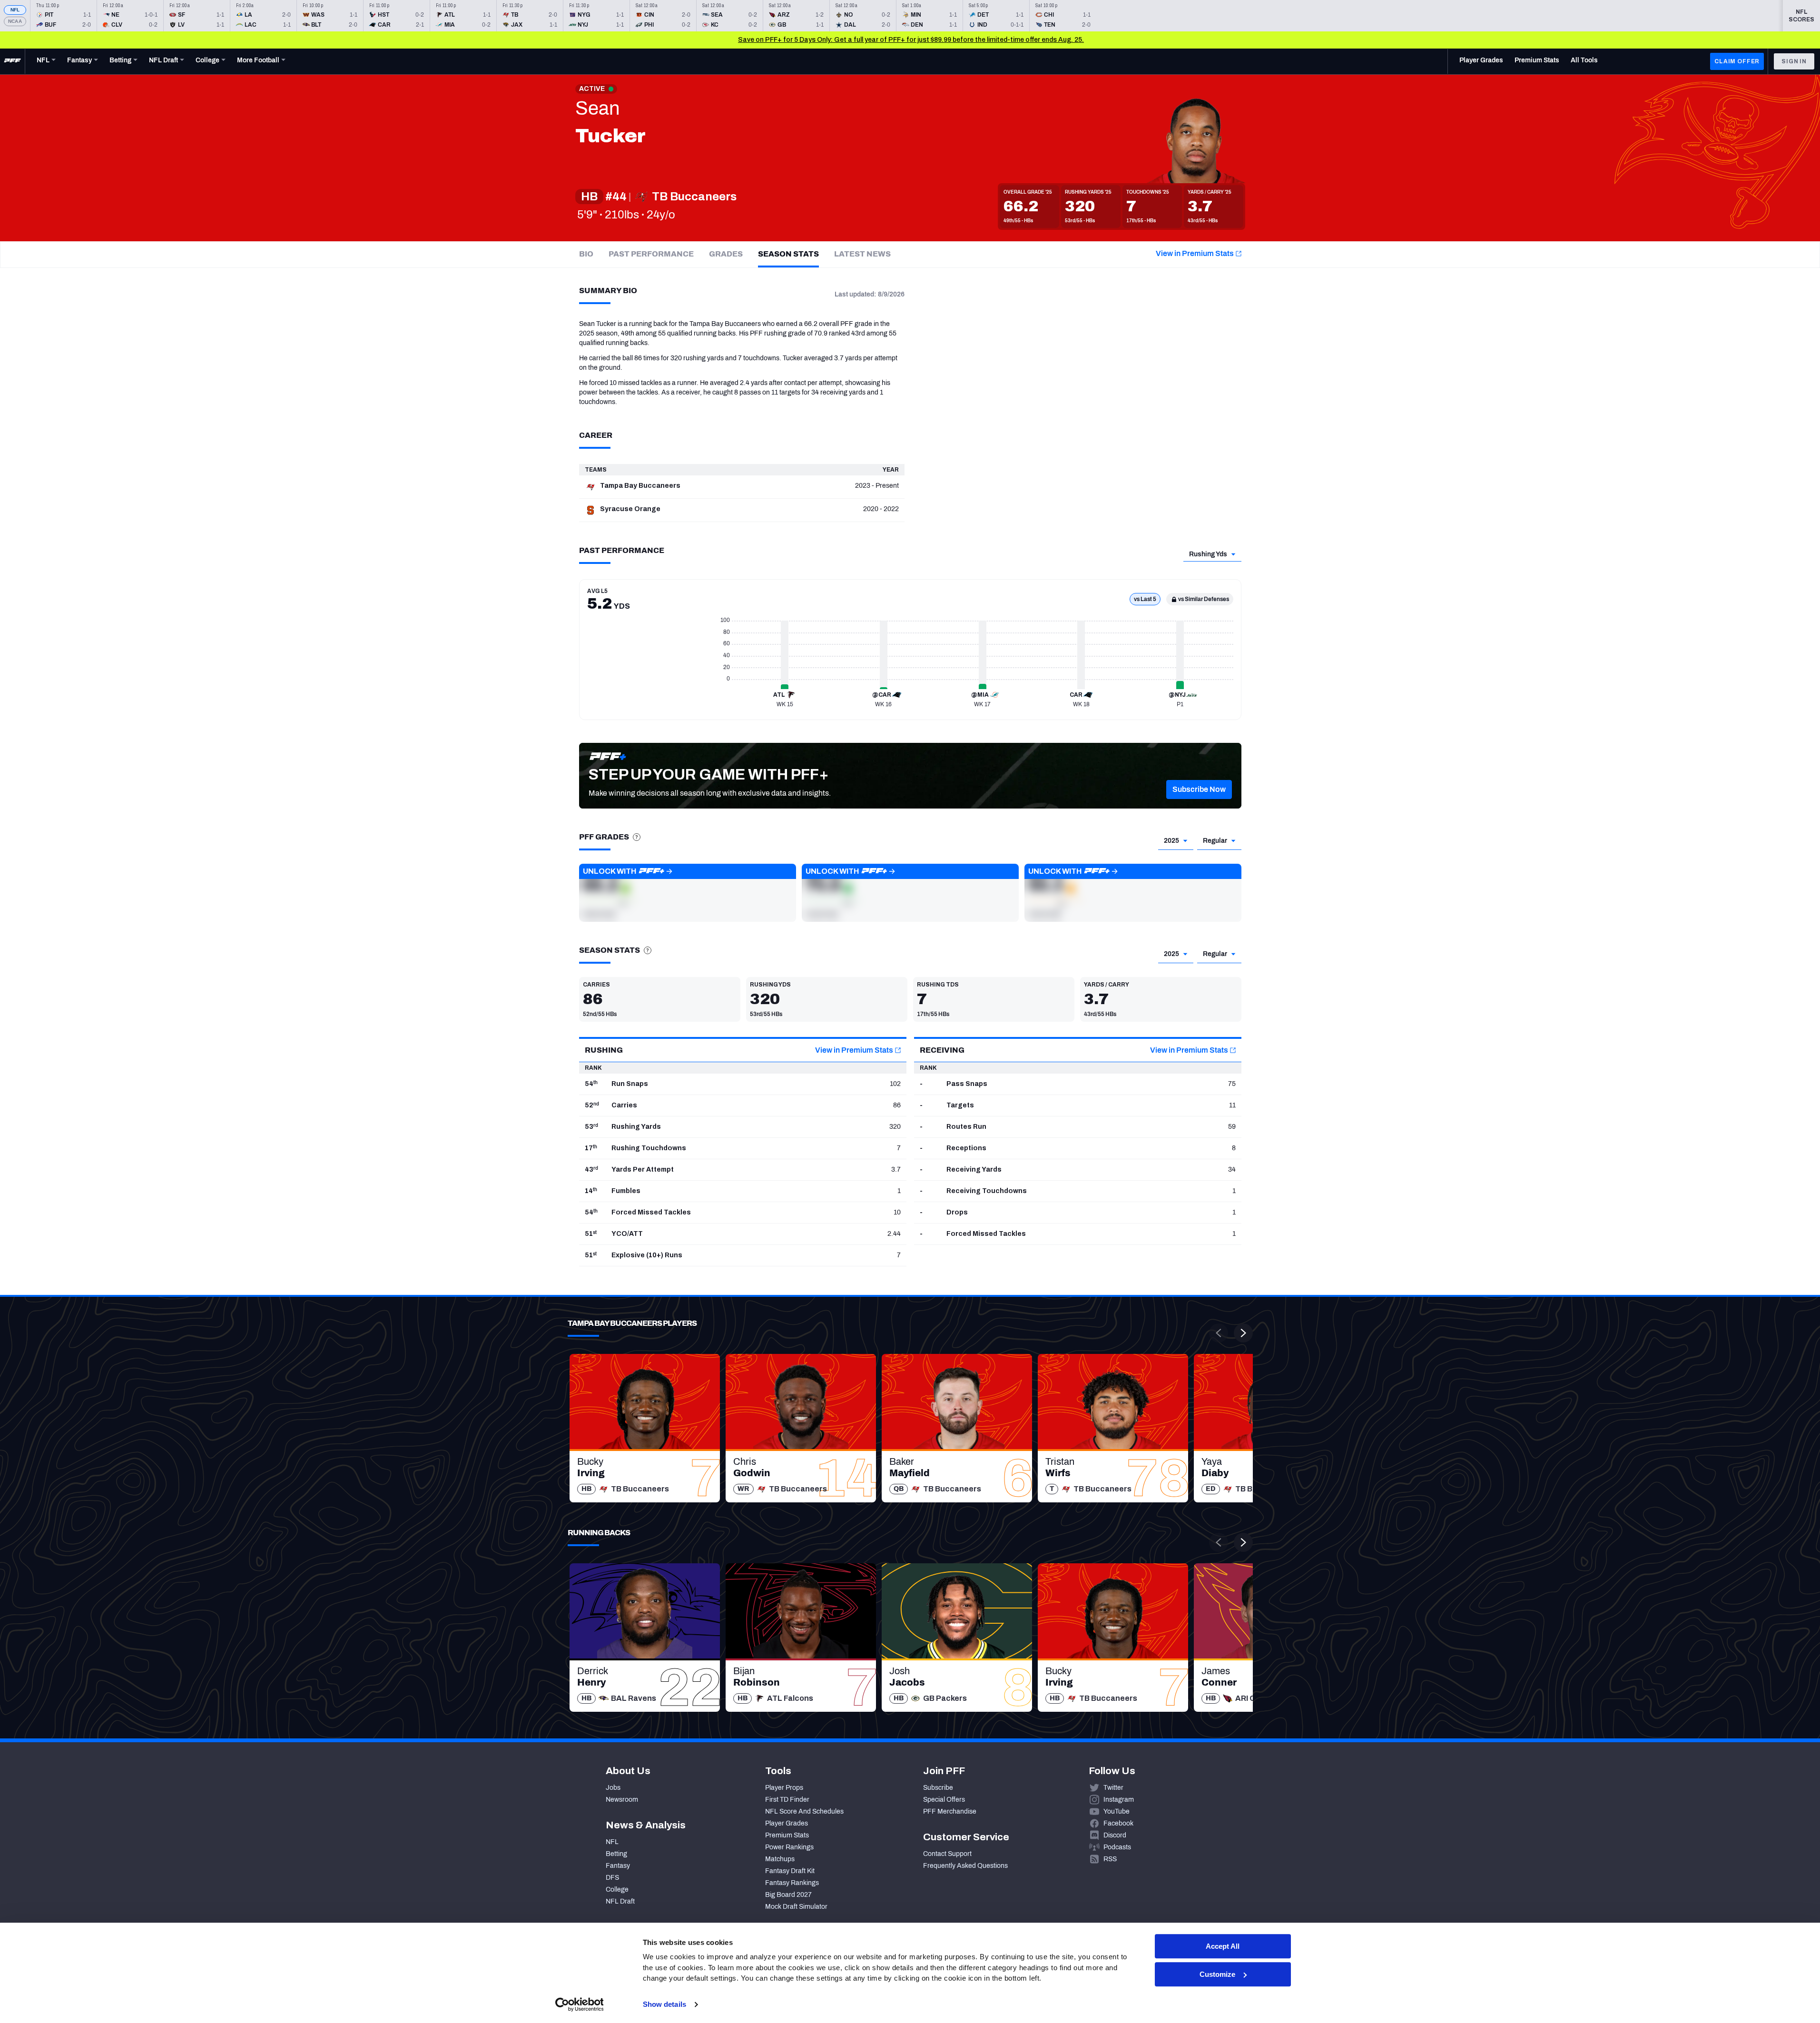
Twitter (1113, 1788)
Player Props (784, 1788)
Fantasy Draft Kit (790, 1871)
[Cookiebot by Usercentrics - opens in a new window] (579, 2004)
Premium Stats (787, 1835)
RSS (1110, 1859)
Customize (1217, 1974)
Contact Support (947, 1854)
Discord (1115, 1835)
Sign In (1794, 61)
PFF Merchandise (950, 1811)
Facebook (1118, 1823)
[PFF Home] (12, 61)
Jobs (613, 1788)
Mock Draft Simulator (796, 1907)
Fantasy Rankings (792, 1883)
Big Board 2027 (788, 1895)
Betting (616, 1854)
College (617, 1890)
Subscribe (938, 1788)
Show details (664, 2004)
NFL (15, 10)
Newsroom (622, 1800)
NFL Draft (620, 1901)
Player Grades (787, 1823)
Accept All (1223, 1946)
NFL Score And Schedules (804, 1811)
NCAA (15, 21)
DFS (612, 1878)
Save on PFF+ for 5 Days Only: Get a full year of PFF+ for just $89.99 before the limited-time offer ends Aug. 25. (911, 40)
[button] (1199, 789)
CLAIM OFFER (1737, 61)
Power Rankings (789, 1847)
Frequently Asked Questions (965, 1866)
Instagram (1119, 1800)
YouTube (1117, 1811)
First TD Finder (787, 1800)
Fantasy (618, 1866)
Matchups (780, 1859)
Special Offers (944, 1800)
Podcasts (1117, 1847)
